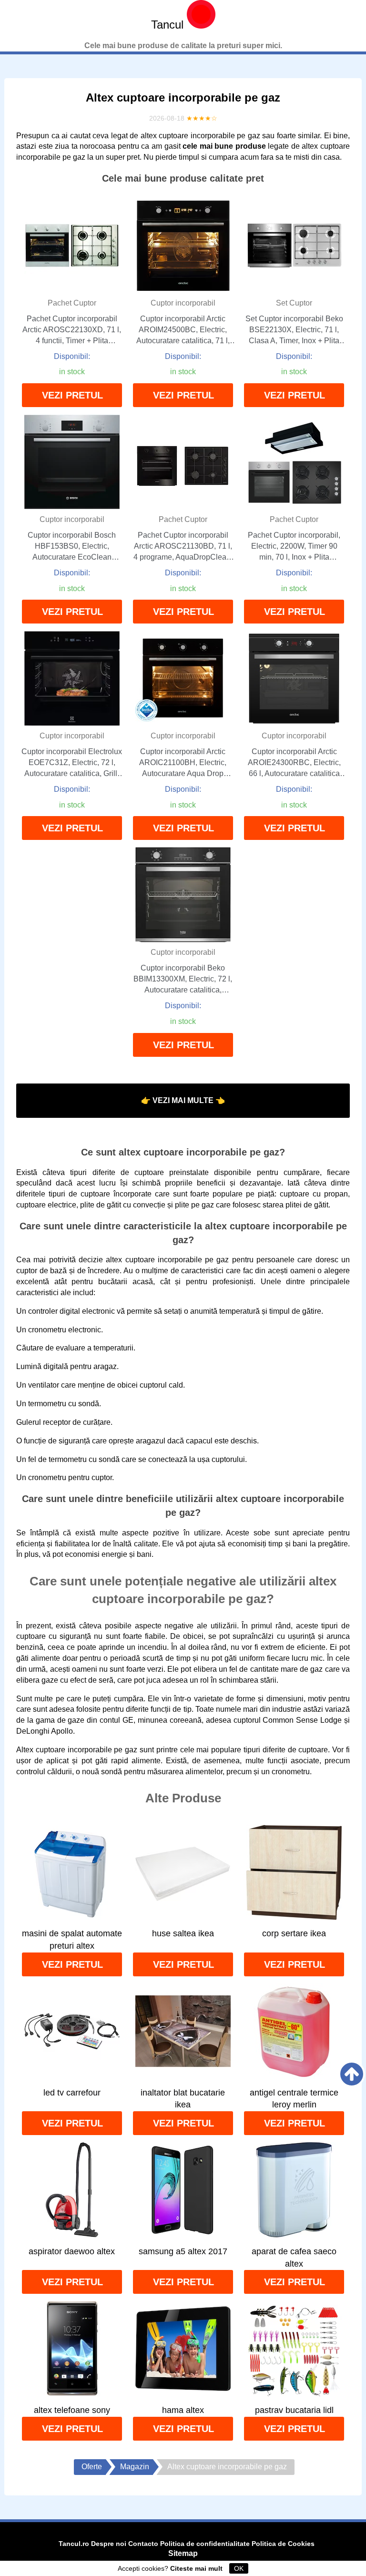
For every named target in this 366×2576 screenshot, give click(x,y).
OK (239, 2568)
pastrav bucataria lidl (294, 2410)
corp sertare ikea (294, 1933)
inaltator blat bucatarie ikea (183, 2099)
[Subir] (352, 2074)
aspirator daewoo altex (72, 2251)
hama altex (183, 2410)
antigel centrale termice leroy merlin (294, 2099)
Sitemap (183, 2553)
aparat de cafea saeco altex (294, 2258)
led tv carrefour (72, 2093)
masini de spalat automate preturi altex (72, 1940)
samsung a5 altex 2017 (183, 2251)
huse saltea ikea (183, 1933)
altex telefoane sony (72, 2410)
